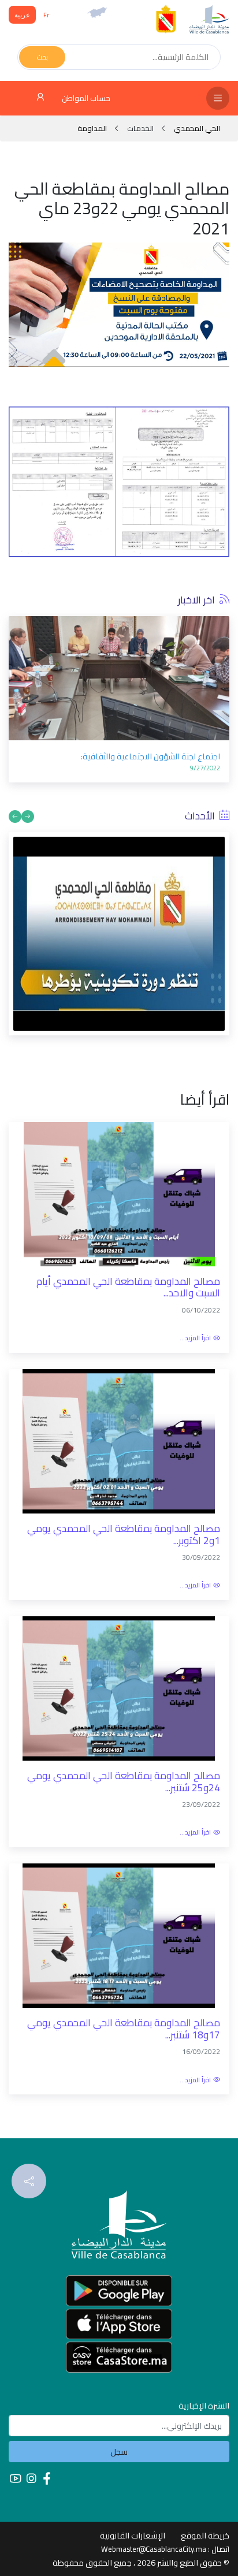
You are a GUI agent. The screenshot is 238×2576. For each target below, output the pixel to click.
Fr (46, 15)
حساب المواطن (85, 98)
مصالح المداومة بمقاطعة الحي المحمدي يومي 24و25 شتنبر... (124, 1782)
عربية (22, 15)
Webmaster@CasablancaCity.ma (154, 2549)
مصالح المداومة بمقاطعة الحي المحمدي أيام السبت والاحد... (128, 1287)
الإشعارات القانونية (133, 2535)
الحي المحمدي (196, 128)
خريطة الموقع (205, 2535)
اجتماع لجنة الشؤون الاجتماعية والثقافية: (150, 756)
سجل (119, 2452)
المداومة (92, 128)
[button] (17, 688)
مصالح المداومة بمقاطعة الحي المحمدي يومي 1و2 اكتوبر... (124, 1535)
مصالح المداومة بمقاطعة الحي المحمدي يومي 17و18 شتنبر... (124, 2029)
